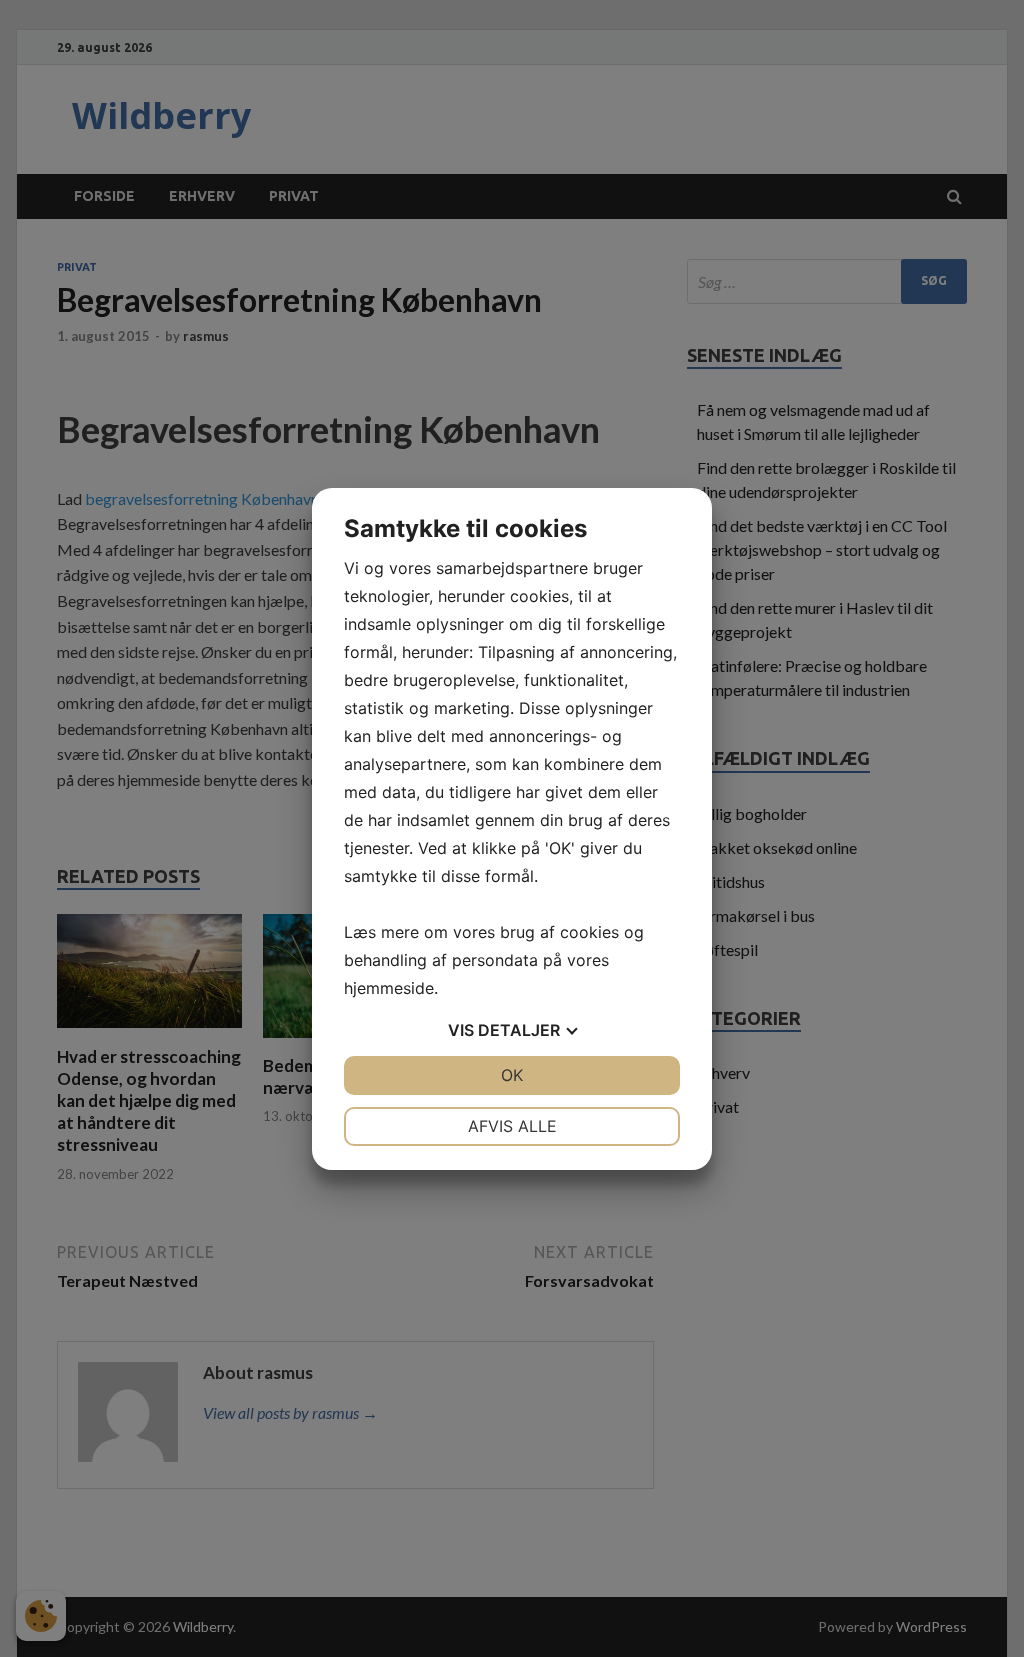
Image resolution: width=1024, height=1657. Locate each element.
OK (512, 1075)
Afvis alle (512, 1126)
